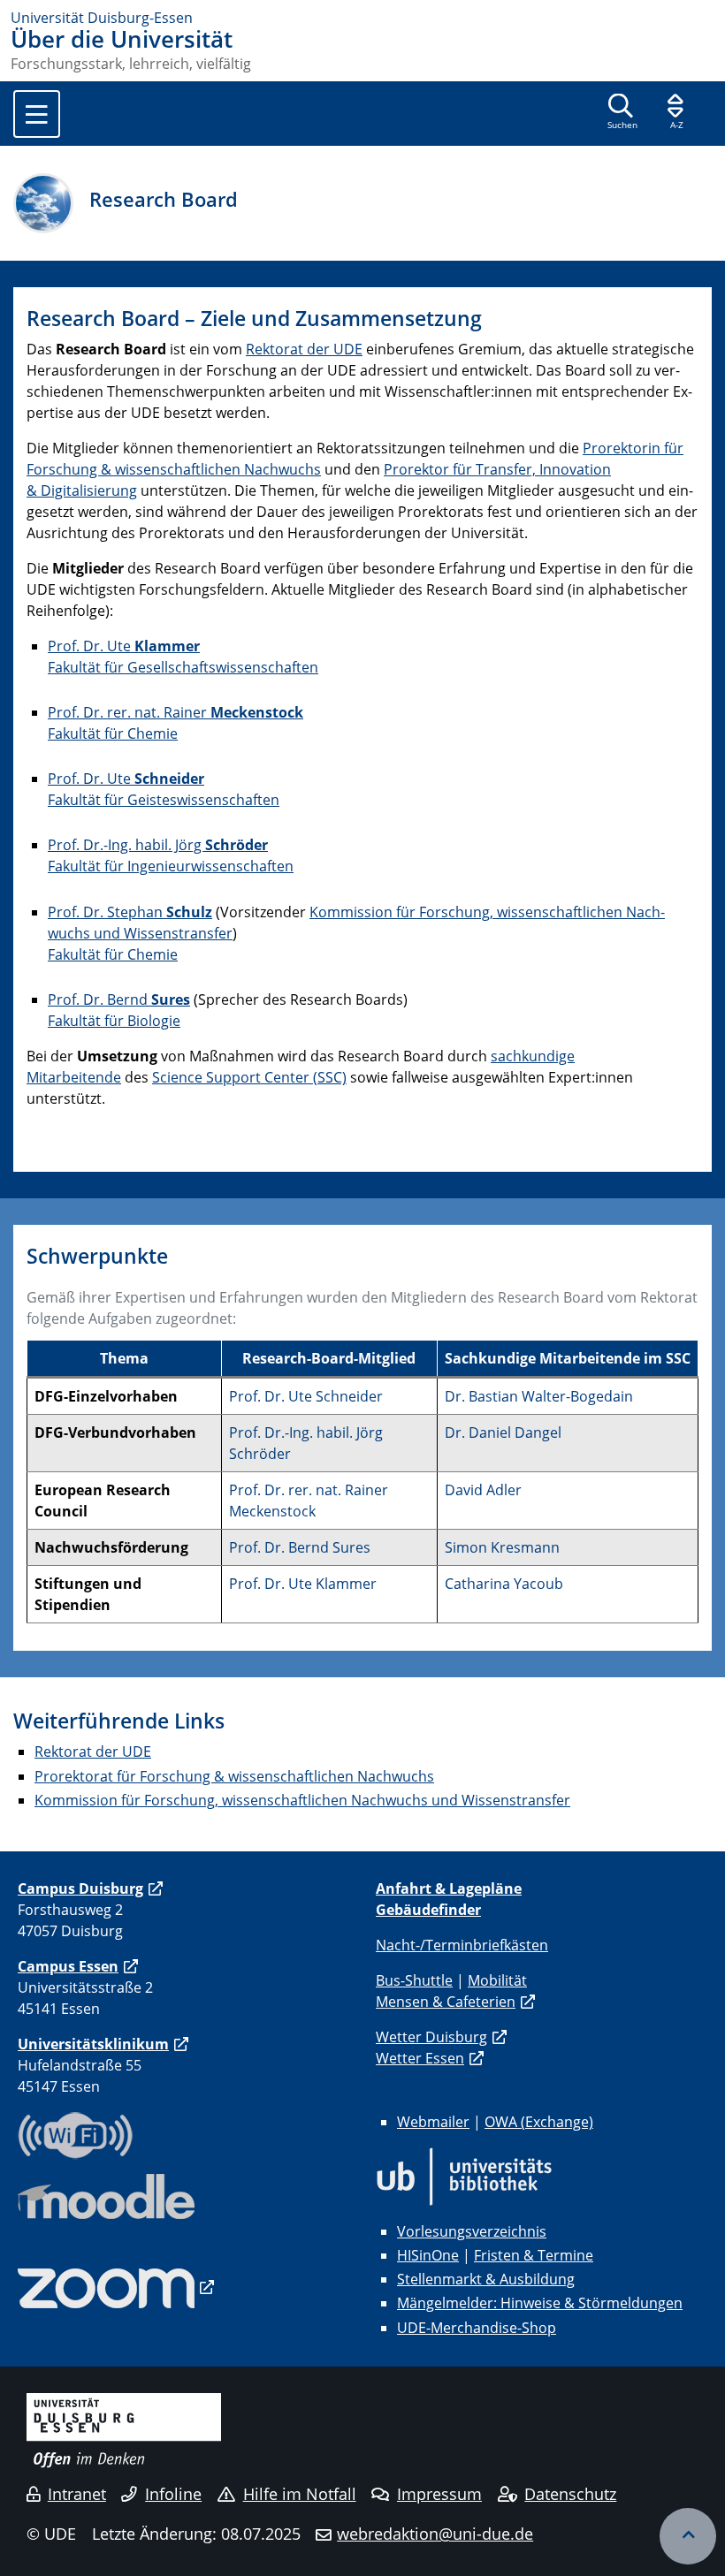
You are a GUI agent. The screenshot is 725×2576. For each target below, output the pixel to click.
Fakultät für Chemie (113, 733)
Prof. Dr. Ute (124, 646)
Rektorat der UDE (304, 349)
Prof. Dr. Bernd (119, 999)
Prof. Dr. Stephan (130, 912)
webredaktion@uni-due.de (435, 2534)
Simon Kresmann (502, 1547)
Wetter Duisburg (431, 2037)
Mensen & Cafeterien (446, 2002)
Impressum (439, 2494)
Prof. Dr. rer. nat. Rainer (176, 712)
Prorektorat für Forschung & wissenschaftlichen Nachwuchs (234, 1776)
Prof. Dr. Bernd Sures (300, 1547)
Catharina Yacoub (504, 1584)
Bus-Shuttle (414, 1980)
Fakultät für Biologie (114, 1021)
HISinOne (428, 2255)
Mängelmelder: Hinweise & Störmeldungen (540, 2303)
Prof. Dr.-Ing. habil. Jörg (158, 845)
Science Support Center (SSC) (249, 1077)
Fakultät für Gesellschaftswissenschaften (183, 667)
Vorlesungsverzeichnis (472, 2231)
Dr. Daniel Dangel (503, 1432)
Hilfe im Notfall (300, 2494)
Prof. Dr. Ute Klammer (303, 1584)
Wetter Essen (420, 2058)
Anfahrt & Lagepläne (449, 1888)
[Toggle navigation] (37, 114)
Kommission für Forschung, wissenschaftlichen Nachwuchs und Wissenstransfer (302, 1800)
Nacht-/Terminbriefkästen (462, 1945)
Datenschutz (570, 2494)
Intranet (77, 2494)
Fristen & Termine (534, 2255)
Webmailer (433, 2122)
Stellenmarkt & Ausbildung (486, 2279)
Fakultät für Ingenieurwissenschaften (171, 866)
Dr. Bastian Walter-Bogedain (539, 1396)
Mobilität (497, 1980)
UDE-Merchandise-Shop (477, 2328)
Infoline (173, 2494)
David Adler (483, 1490)
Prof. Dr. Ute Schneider (306, 1396)
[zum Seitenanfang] (688, 2536)
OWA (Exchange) (539, 2122)
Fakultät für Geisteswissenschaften (164, 800)
